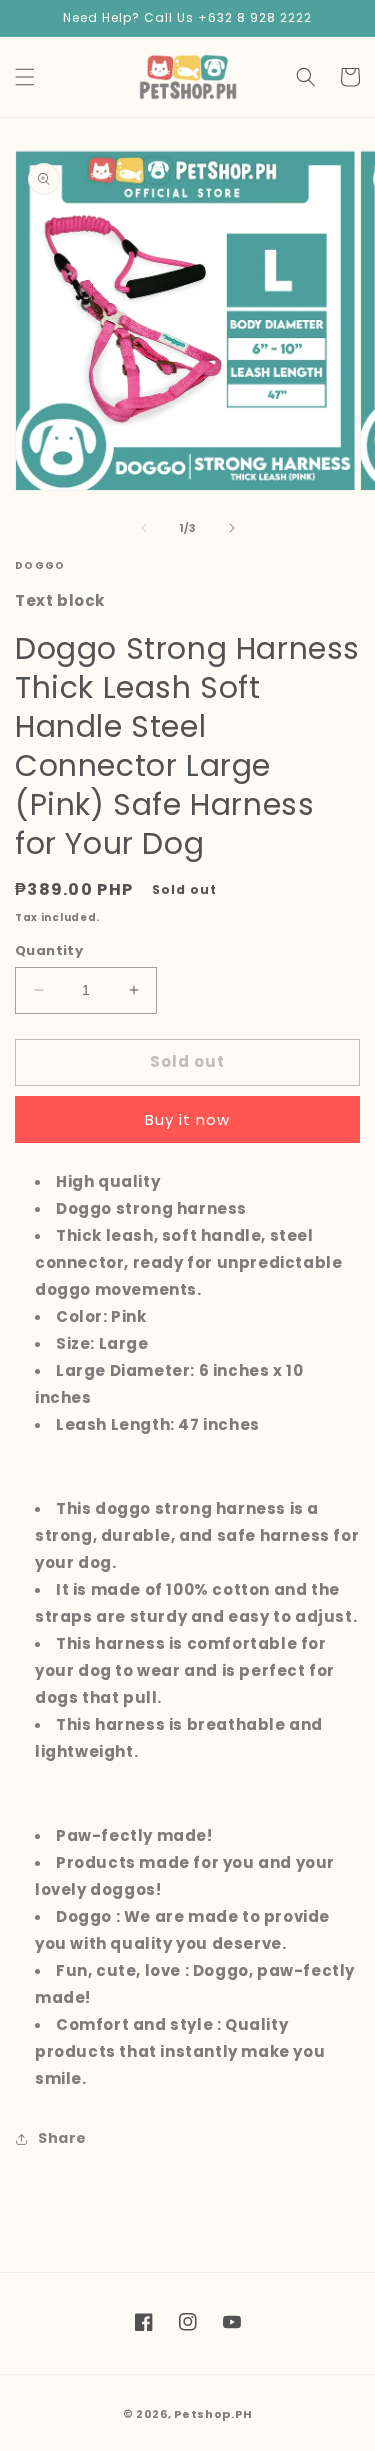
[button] (25, 77)
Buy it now (187, 1119)
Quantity (49, 950)
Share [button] (62, 2138)
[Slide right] (232, 528)
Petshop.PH (213, 2414)
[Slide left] (144, 528)
